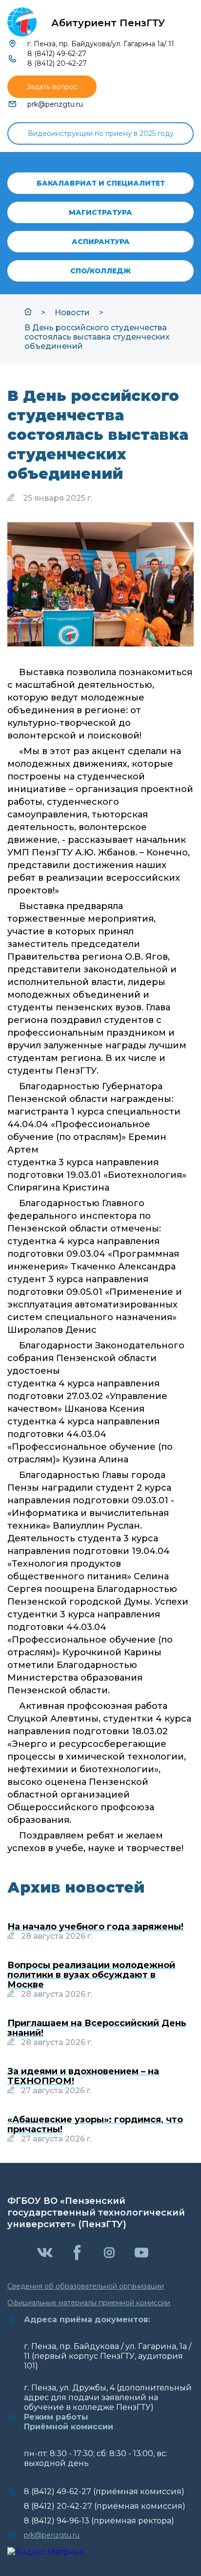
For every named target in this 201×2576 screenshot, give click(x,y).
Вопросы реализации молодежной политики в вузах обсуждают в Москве (91, 1975)
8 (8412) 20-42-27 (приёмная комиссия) (105, 2506)
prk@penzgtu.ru (55, 104)
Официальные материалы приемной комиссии (89, 2303)
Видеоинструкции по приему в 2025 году (101, 133)
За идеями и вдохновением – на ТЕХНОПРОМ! (83, 2076)
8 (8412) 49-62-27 (57, 54)
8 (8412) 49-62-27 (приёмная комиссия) (104, 2491)
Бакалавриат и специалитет (101, 183)
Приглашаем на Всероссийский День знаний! (97, 2028)
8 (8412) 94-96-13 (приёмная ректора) (99, 2521)
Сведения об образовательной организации (86, 2286)
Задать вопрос (52, 87)
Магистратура (100, 212)
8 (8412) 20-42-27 (57, 63)
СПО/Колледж (100, 271)
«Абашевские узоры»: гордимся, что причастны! (95, 2124)
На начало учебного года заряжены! (95, 1927)
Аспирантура (101, 242)
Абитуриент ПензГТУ (108, 23)
